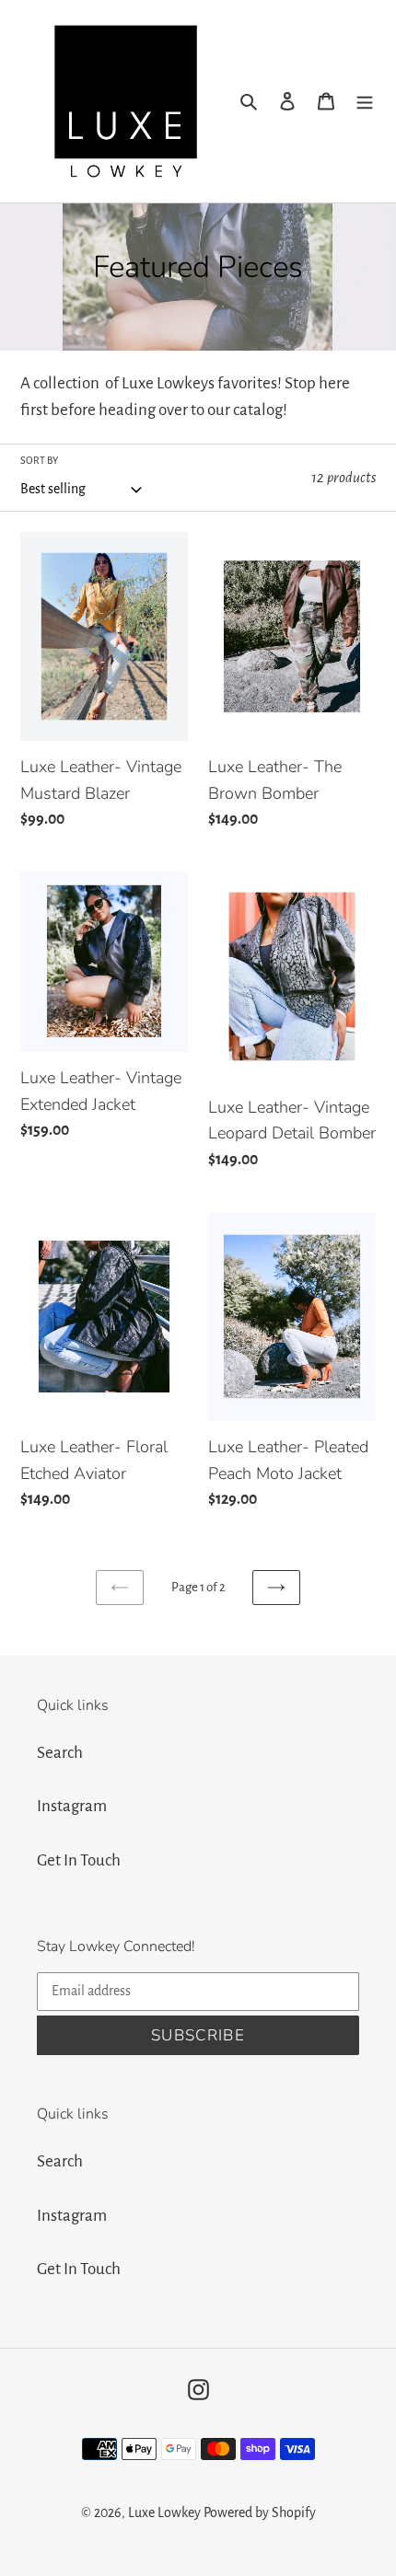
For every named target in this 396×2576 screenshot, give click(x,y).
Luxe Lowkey (166, 2512)
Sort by (39, 460)
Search (60, 1753)
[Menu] (365, 102)
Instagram (72, 1806)
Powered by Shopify (260, 2512)
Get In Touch (79, 1860)
